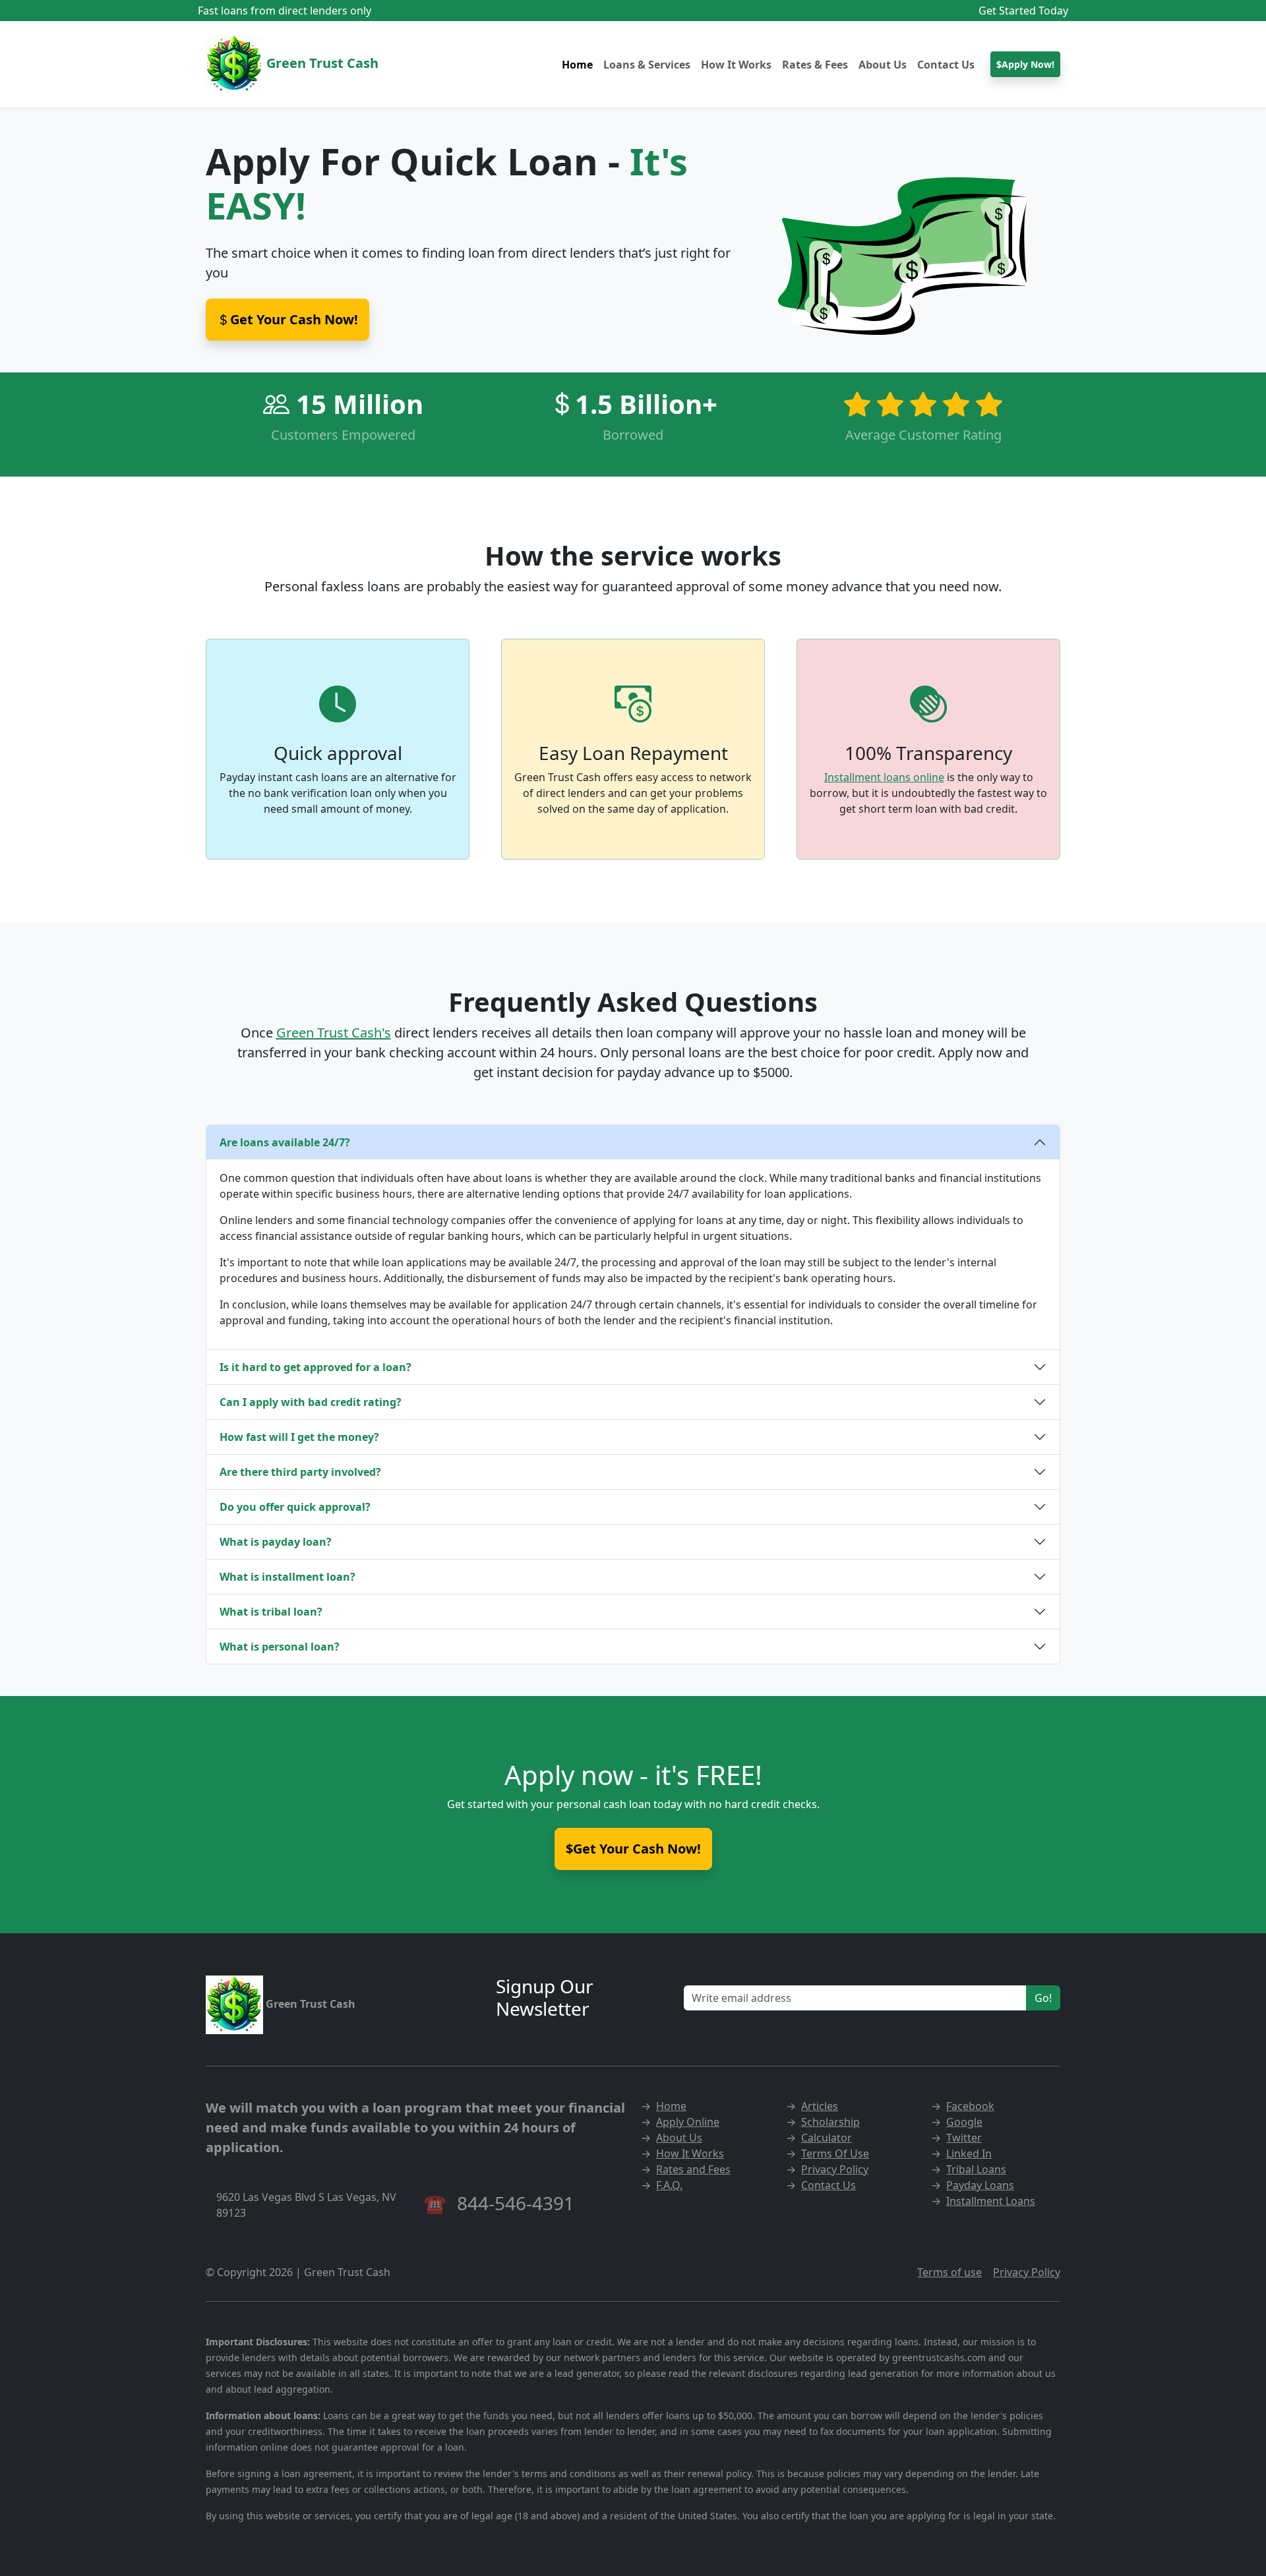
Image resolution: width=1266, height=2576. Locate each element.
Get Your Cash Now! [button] (294, 319)
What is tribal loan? (271, 1612)
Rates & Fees (815, 65)
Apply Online (688, 2122)
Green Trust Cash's (334, 1033)
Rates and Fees (693, 2169)
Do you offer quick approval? (295, 1507)
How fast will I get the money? (299, 1437)
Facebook (970, 2106)
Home (577, 65)
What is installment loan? (287, 1577)
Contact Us (946, 65)
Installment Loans (991, 2201)
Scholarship (830, 2122)
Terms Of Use (835, 2153)
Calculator (827, 2138)
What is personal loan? (280, 1647)
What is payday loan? (276, 1542)
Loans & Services (647, 65)
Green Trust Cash (321, 63)
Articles (820, 2106)
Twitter (964, 2138)
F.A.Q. (669, 2185)
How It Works (736, 65)
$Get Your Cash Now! (633, 1849)
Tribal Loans (976, 2169)
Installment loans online (884, 777)
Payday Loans (980, 2185)
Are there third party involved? (300, 1472)
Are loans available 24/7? (285, 1142)
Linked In (969, 2153)
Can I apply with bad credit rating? (311, 1402)
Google (964, 2122)
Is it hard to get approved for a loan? (316, 1367)
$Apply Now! (1025, 64)
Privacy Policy (835, 2169)
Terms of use (950, 2272)
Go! (1043, 1998)
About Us (883, 65)
